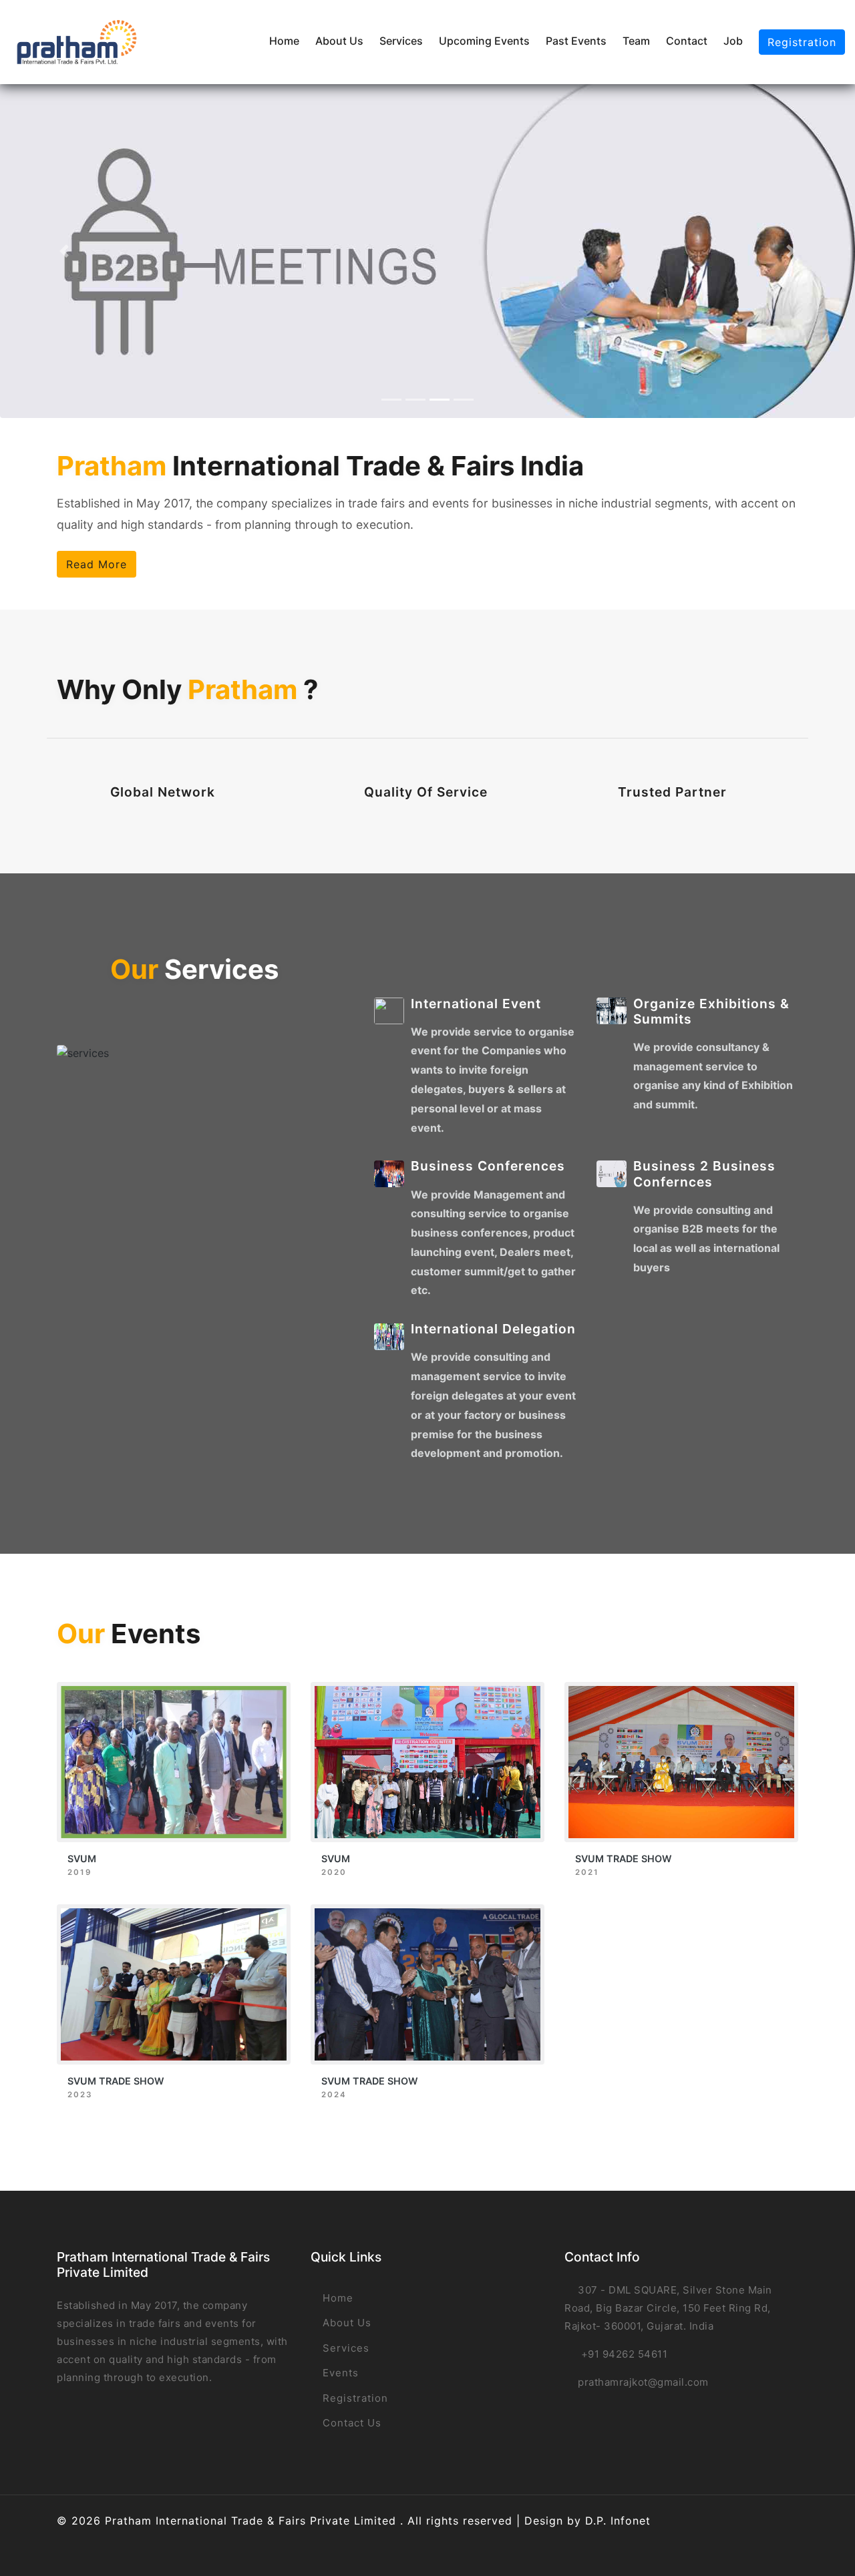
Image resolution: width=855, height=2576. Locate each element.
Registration (802, 42)
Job (733, 41)
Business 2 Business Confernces (704, 1173)
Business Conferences (488, 1166)
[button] (64, 251)
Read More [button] (97, 564)
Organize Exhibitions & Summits (711, 1011)
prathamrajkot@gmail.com (643, 2382)
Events (339, 2373)
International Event (476, 1004)
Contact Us (350, 2423)
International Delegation (493, 1329)
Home (284, 41)
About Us (339, 41)
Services (401, 41)
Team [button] (636, 41)
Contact (687, 41)
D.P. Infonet (618, 2521)
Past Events (576, 41)
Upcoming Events (484, 41)
